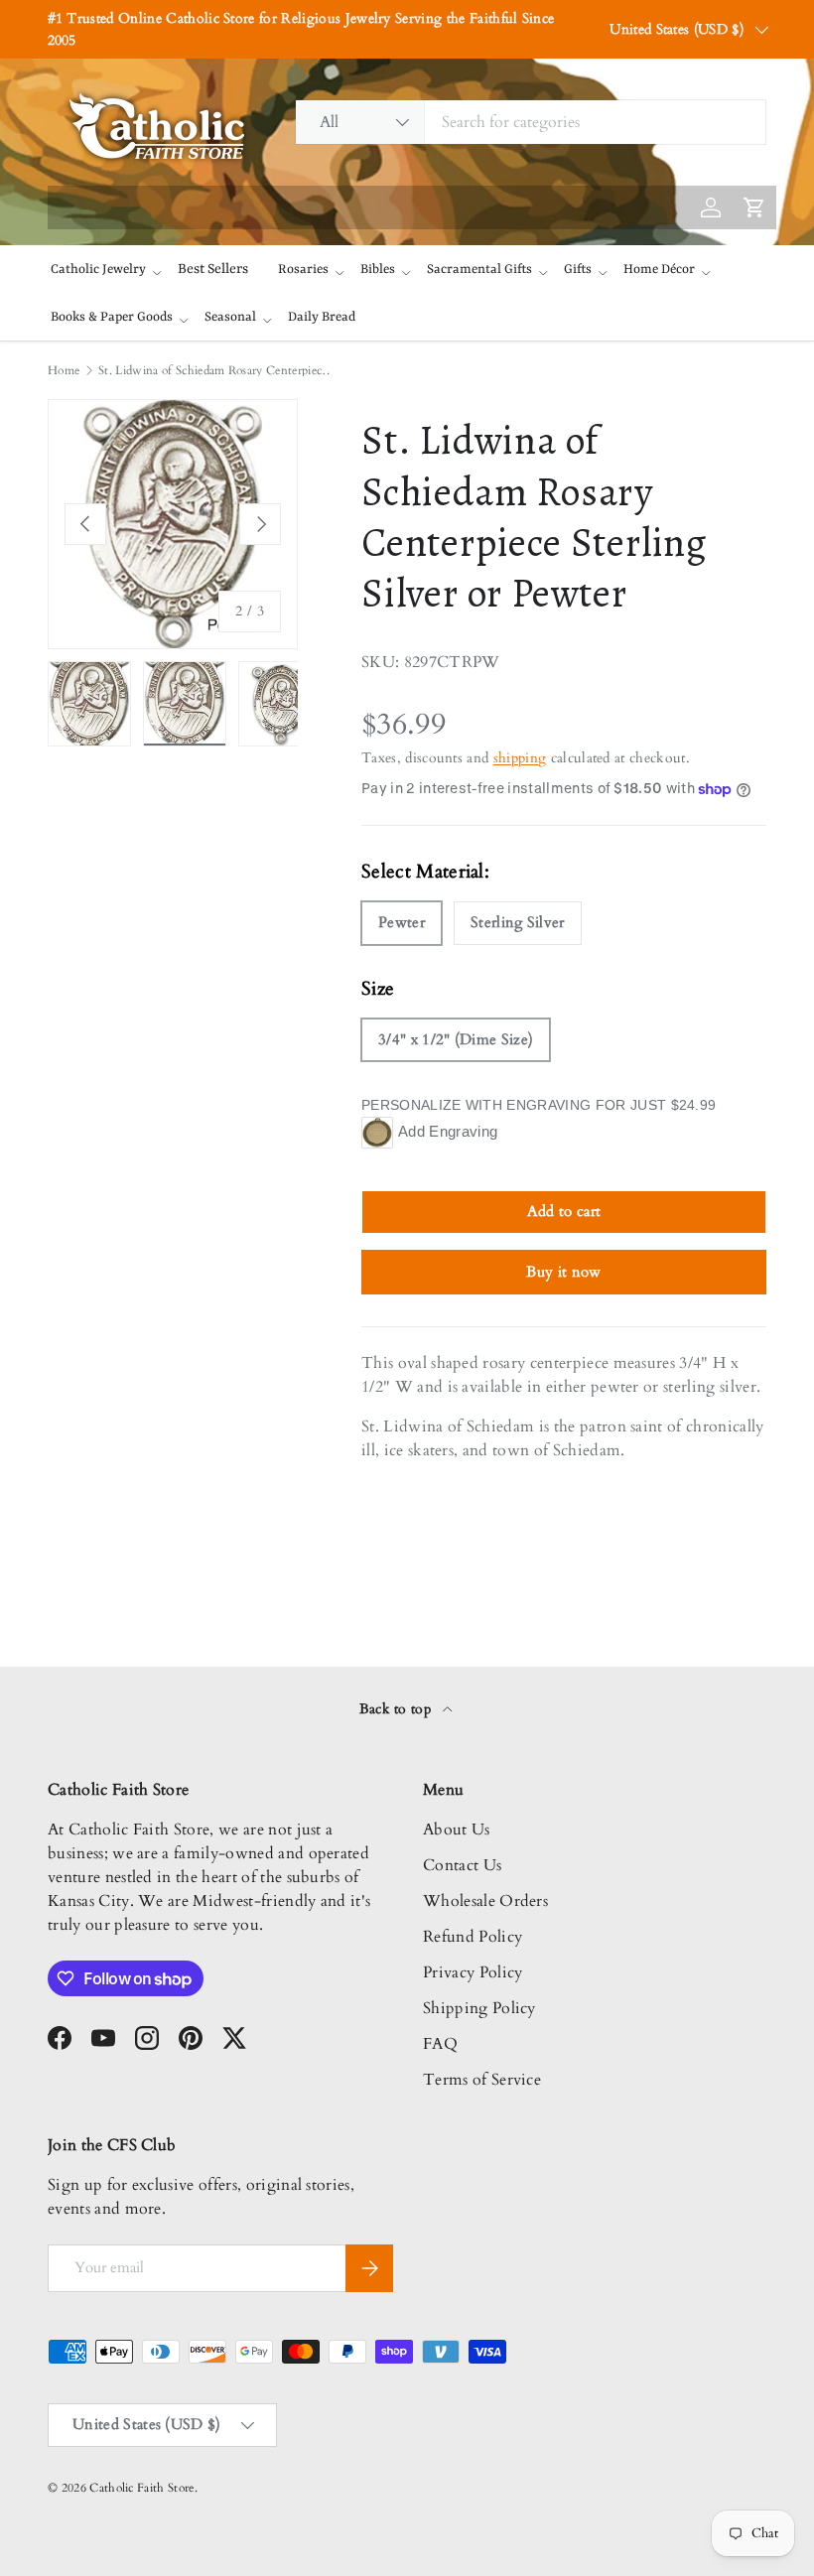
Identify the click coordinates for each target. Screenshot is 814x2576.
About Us (457, 1830)
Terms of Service (482, 2080)
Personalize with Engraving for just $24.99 (539, 1105)
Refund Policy (473, 1937)
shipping (520, 758)
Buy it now (563, 1272)
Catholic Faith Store (141, 2488)
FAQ (440, 2044)
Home (64, 370)
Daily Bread (322, 317)
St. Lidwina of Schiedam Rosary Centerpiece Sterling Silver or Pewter (217, 370)
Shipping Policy (479, 2008)
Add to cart (564, 1211)
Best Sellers (213, 269)
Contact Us (462, 1865)
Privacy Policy (473, 1972)
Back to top (398, 1709)
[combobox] (531, 122)
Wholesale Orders (485, 1901)
